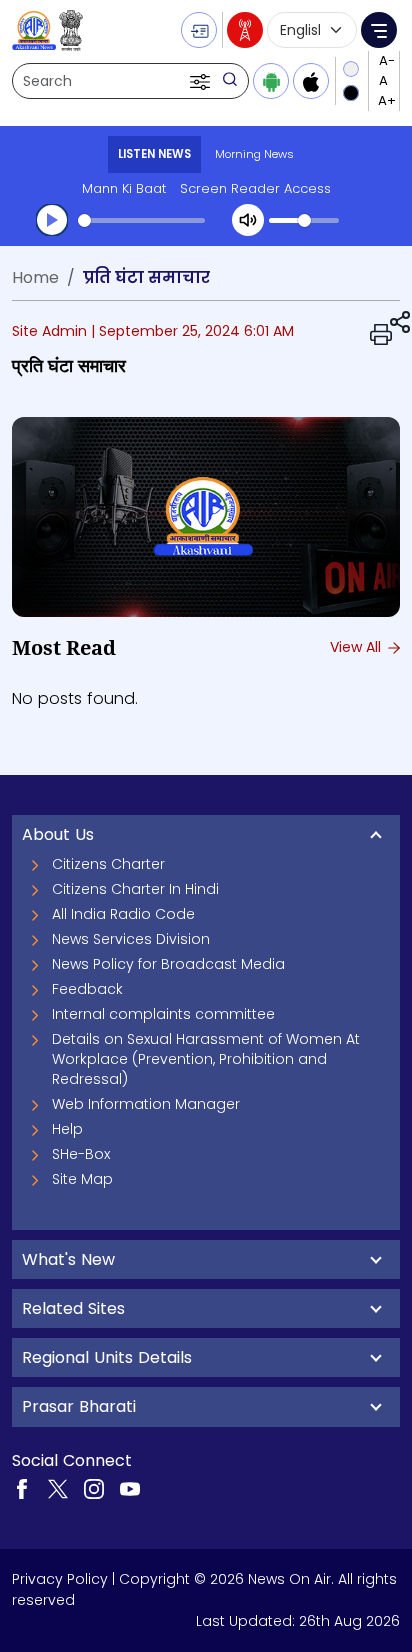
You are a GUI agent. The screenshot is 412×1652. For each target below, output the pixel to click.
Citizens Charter (108, 864)
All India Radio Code (123, 914)
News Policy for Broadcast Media (168, 964)
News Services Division (131, 939)
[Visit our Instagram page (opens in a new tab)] (94, 1488)
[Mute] (248, 220)
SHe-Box (81, 1154)
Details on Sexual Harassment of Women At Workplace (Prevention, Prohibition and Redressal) (206, 1059)
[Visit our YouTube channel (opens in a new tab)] (130, 1488)
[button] (202, 81)
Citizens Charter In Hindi (135, 889)
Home (35, 277)
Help (67, 1129)
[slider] (141, 220)
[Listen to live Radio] (245, 30)
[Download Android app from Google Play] (271, 81)
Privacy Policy (60, 1579)
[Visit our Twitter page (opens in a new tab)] (58, 1488)
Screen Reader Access (255, 188)
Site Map (82, 1179)
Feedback (87, 989)
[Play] (52, 220)
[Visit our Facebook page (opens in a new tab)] (22, 1488)
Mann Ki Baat (124, 188)
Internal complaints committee (163, 1014)
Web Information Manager (146, 1104)
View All (357, 647)
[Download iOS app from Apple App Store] (311, 81)
